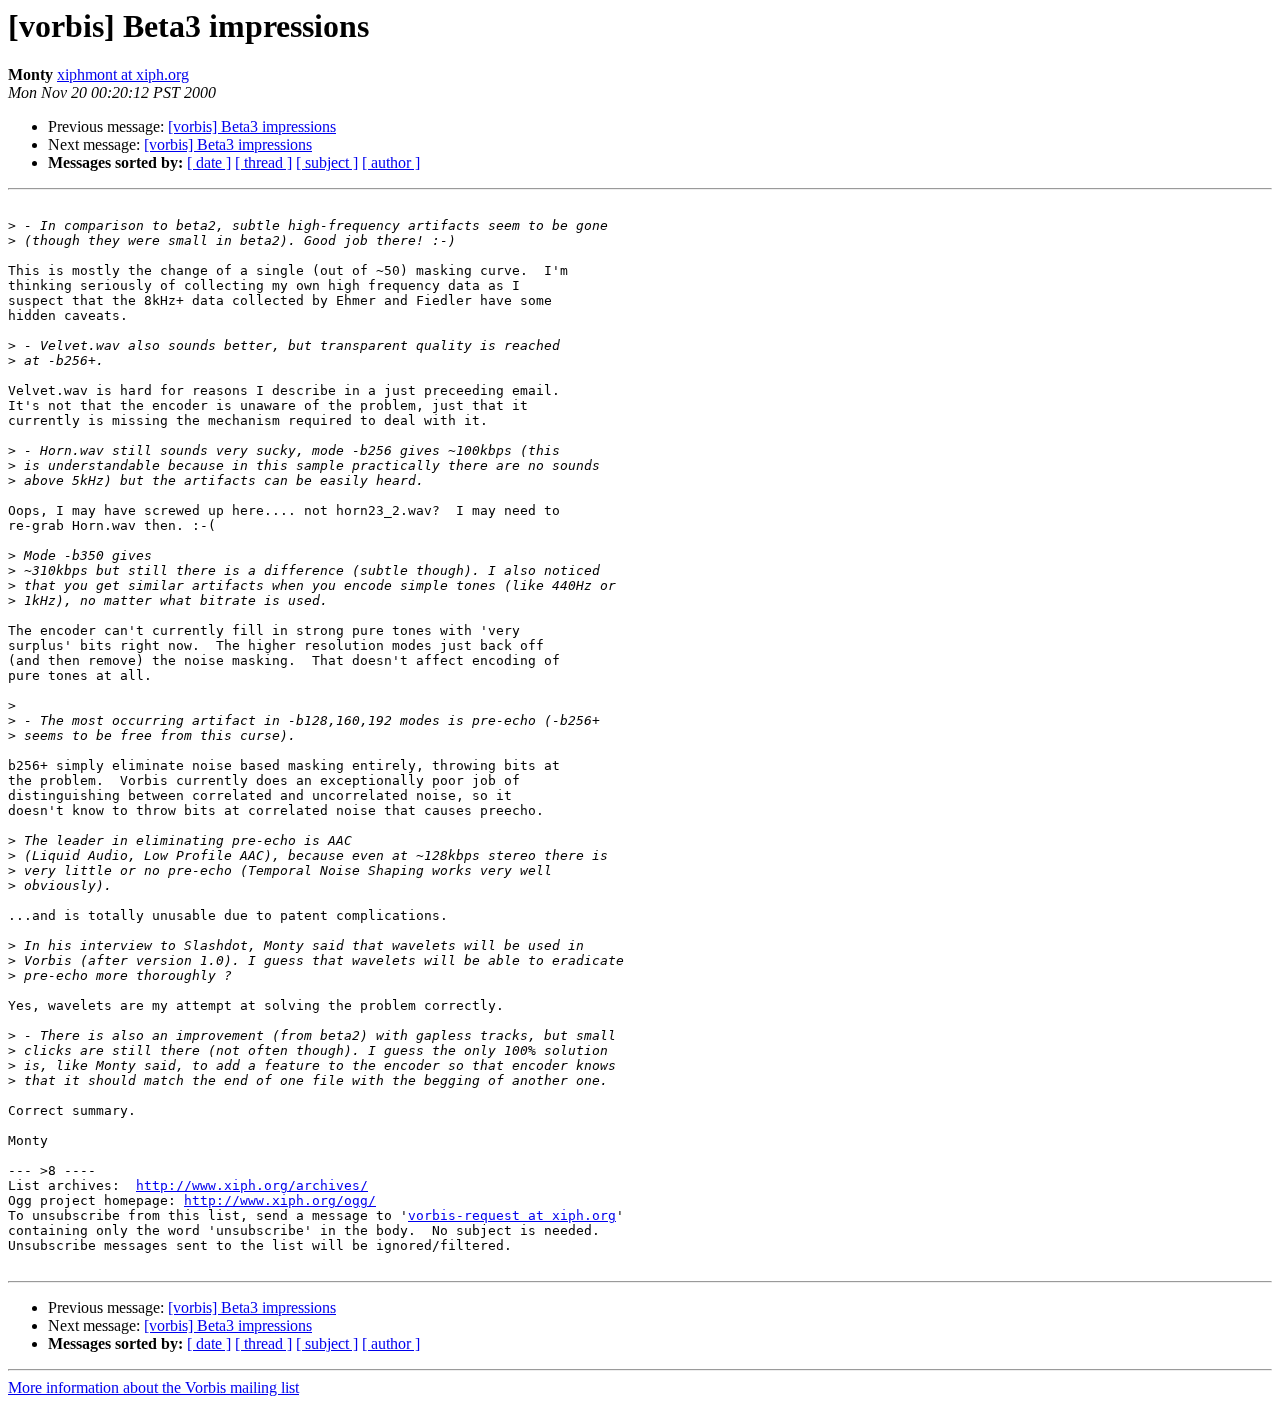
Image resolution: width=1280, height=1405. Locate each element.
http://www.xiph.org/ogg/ (280, 1200)
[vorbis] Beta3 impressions (252, 126)
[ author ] (391, 162)
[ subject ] (327, 162)
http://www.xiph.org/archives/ (252, 1185)
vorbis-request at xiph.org (512, 1215)
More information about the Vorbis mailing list (153, 1387)
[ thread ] (263, 162)
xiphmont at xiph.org (123, 74)
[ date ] (209, 162)
